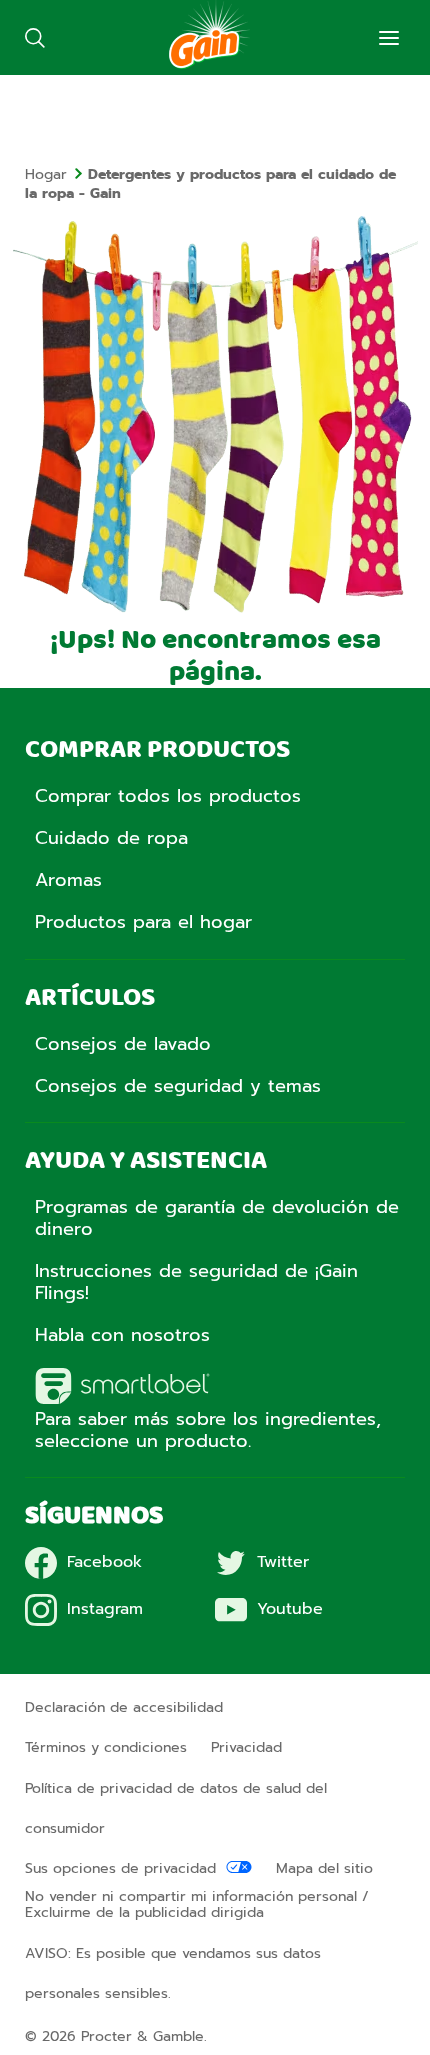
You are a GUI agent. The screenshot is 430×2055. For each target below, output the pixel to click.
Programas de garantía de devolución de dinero (217, 1218)
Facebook (104, 1562)
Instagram (105, 1609)
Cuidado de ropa (111, 838)
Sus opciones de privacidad (120, 1868)
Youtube (290, 1609)
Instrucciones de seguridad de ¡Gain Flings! (196, 1282)
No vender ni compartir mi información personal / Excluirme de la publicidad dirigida (197, 1905)
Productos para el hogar (143, 922)
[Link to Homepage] (209, 65)
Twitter (283, 1562)
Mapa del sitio (324, 1868)
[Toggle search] (35, 37)
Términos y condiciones (106, 1747)
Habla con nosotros (122, 1335)
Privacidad (246, 1747)
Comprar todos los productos (168, 796)
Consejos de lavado (123, 1044)
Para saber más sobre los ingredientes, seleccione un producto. (208, 1430)
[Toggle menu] (389, 38)
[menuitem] (56, 174)
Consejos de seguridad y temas (178, 1086)
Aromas (68, 880)
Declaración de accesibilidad (124, 1707)
